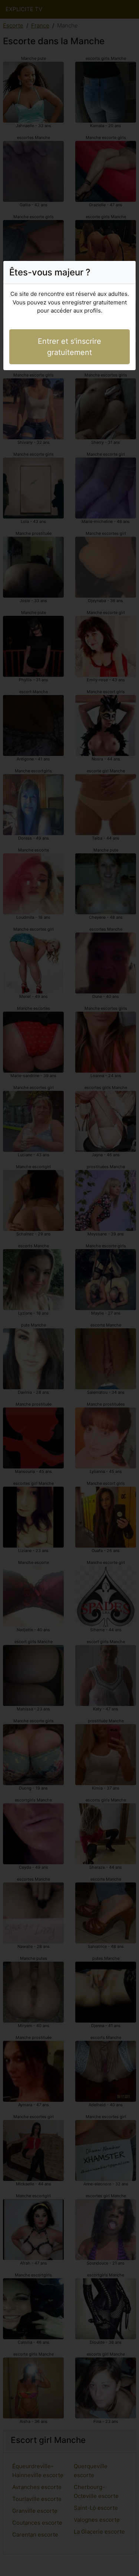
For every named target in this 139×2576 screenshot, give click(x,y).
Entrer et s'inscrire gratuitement (69, 347)
